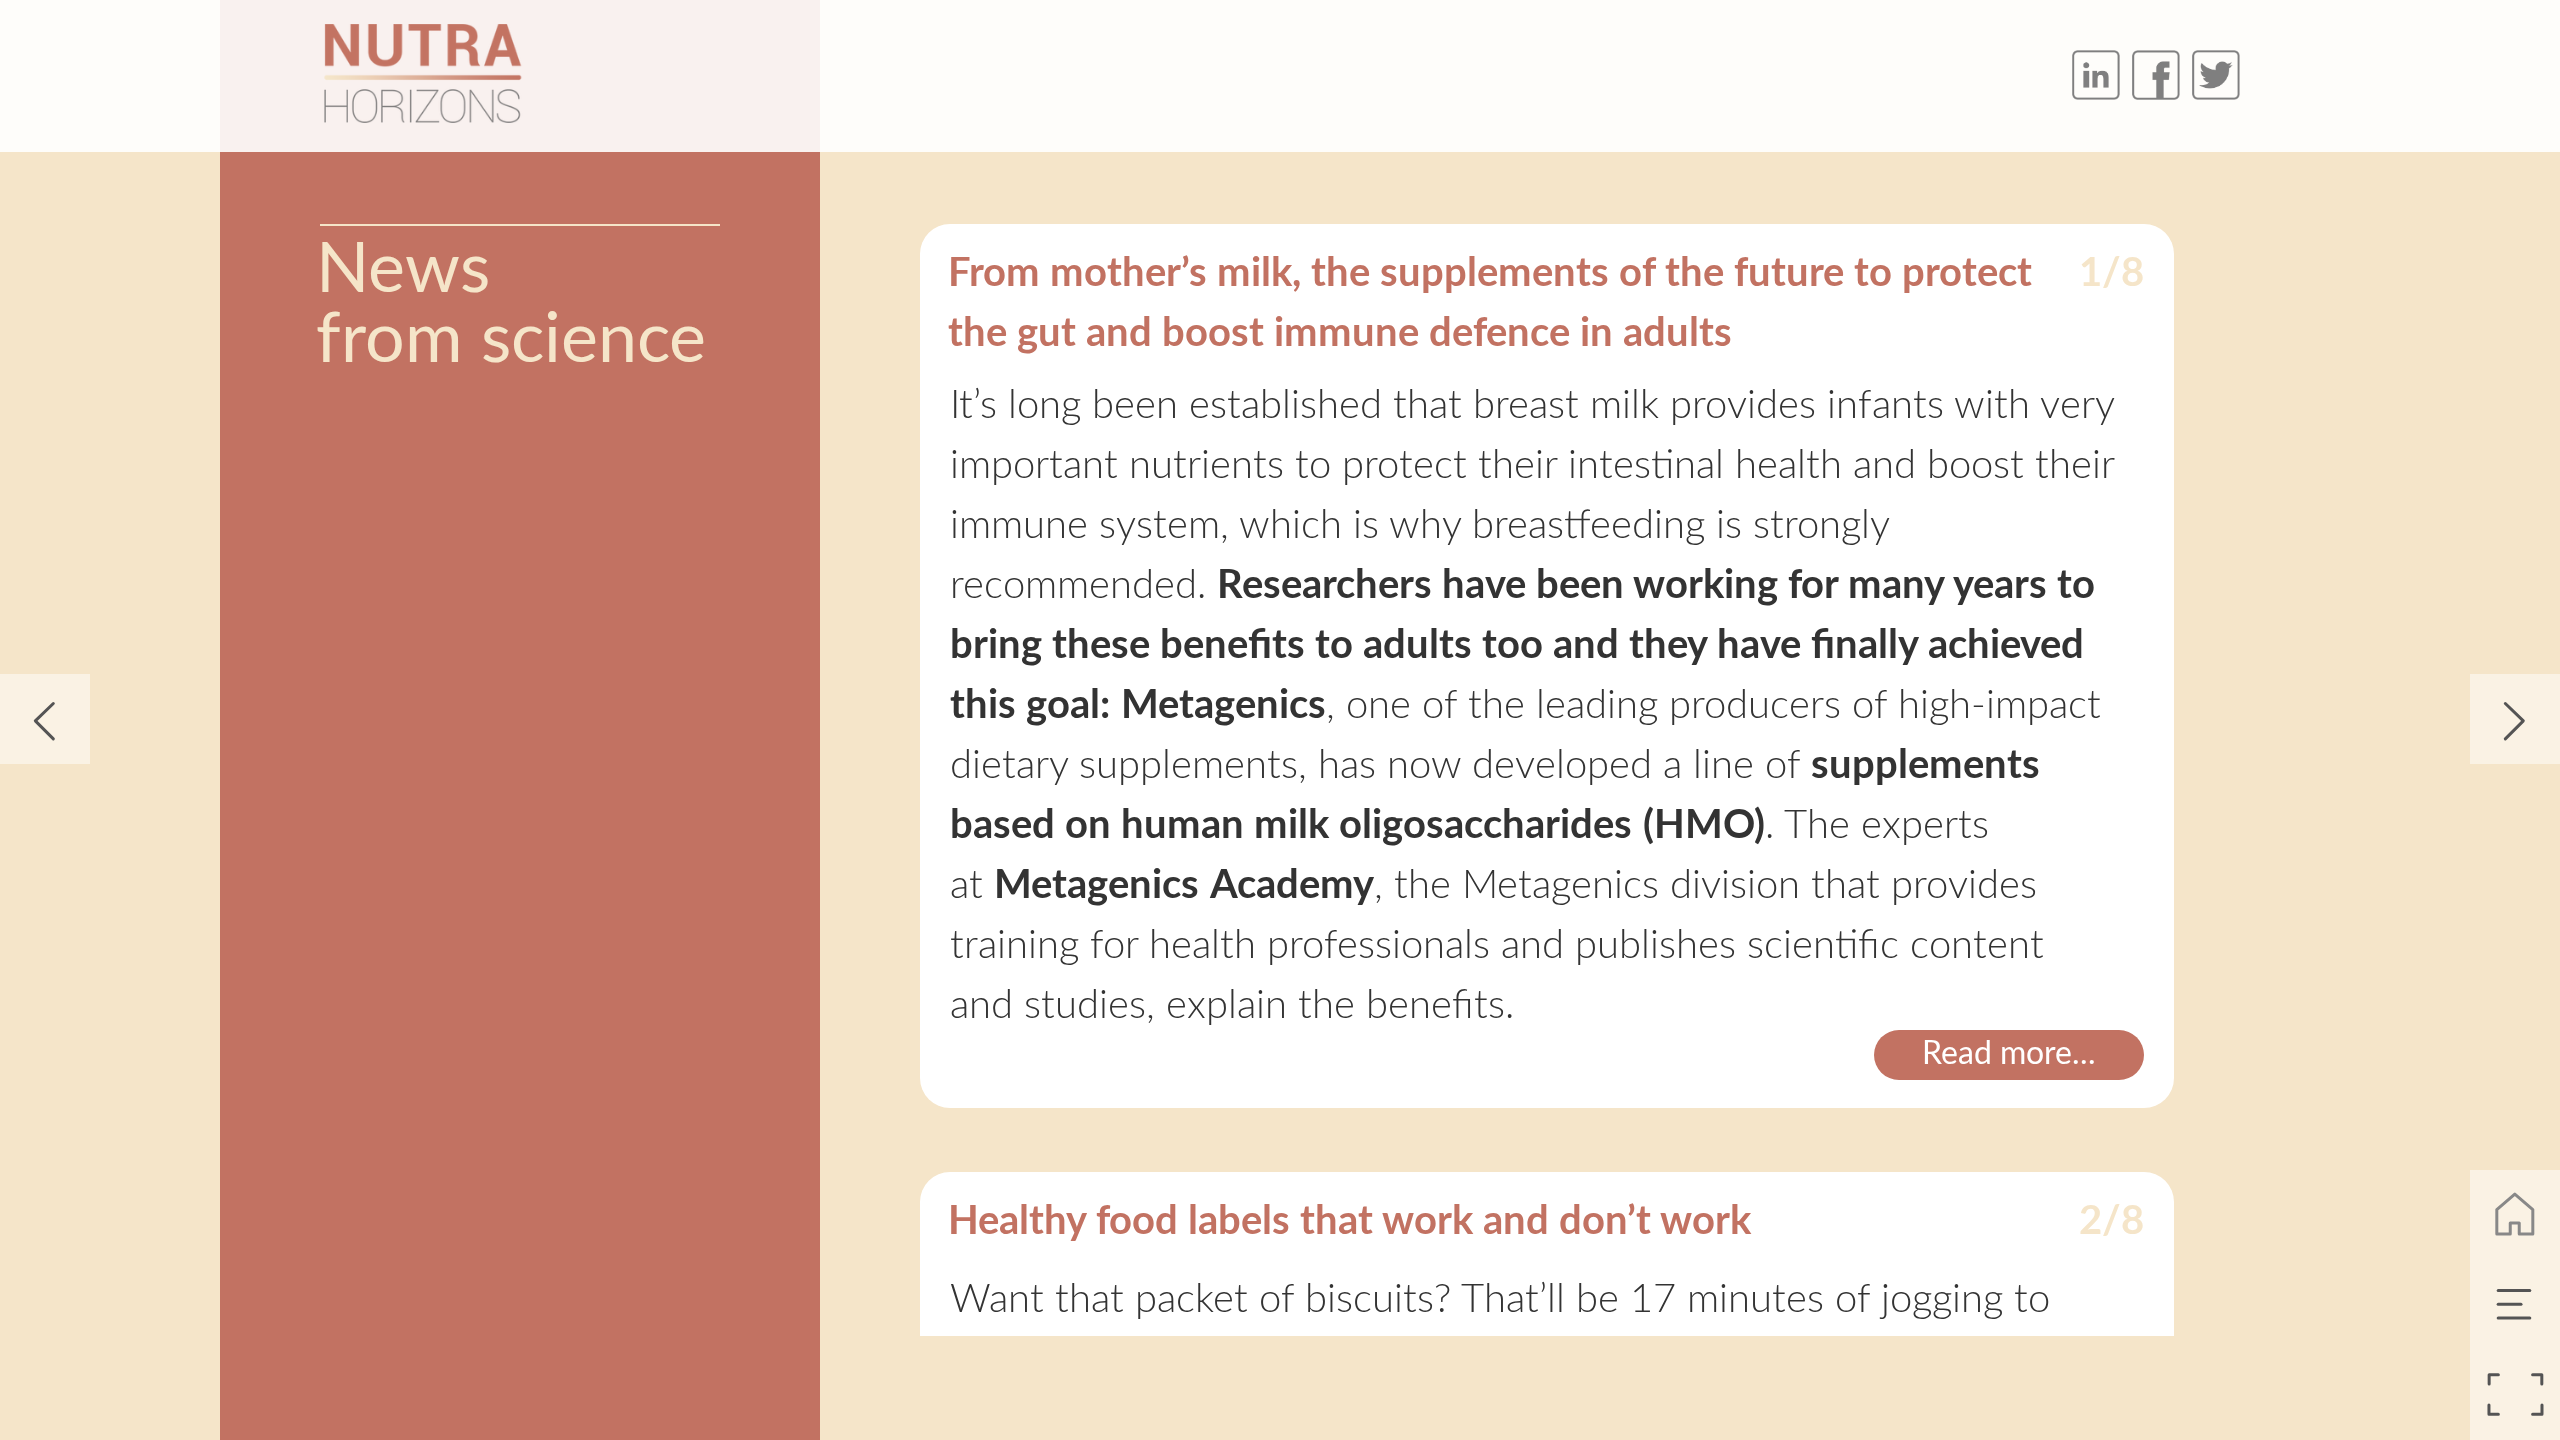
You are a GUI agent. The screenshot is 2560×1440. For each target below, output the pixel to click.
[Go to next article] (2515, 719)
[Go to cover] (2515, 1215)
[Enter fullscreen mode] (2515, 1395)
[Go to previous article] (45, 719)
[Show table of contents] (2515, 1305)
